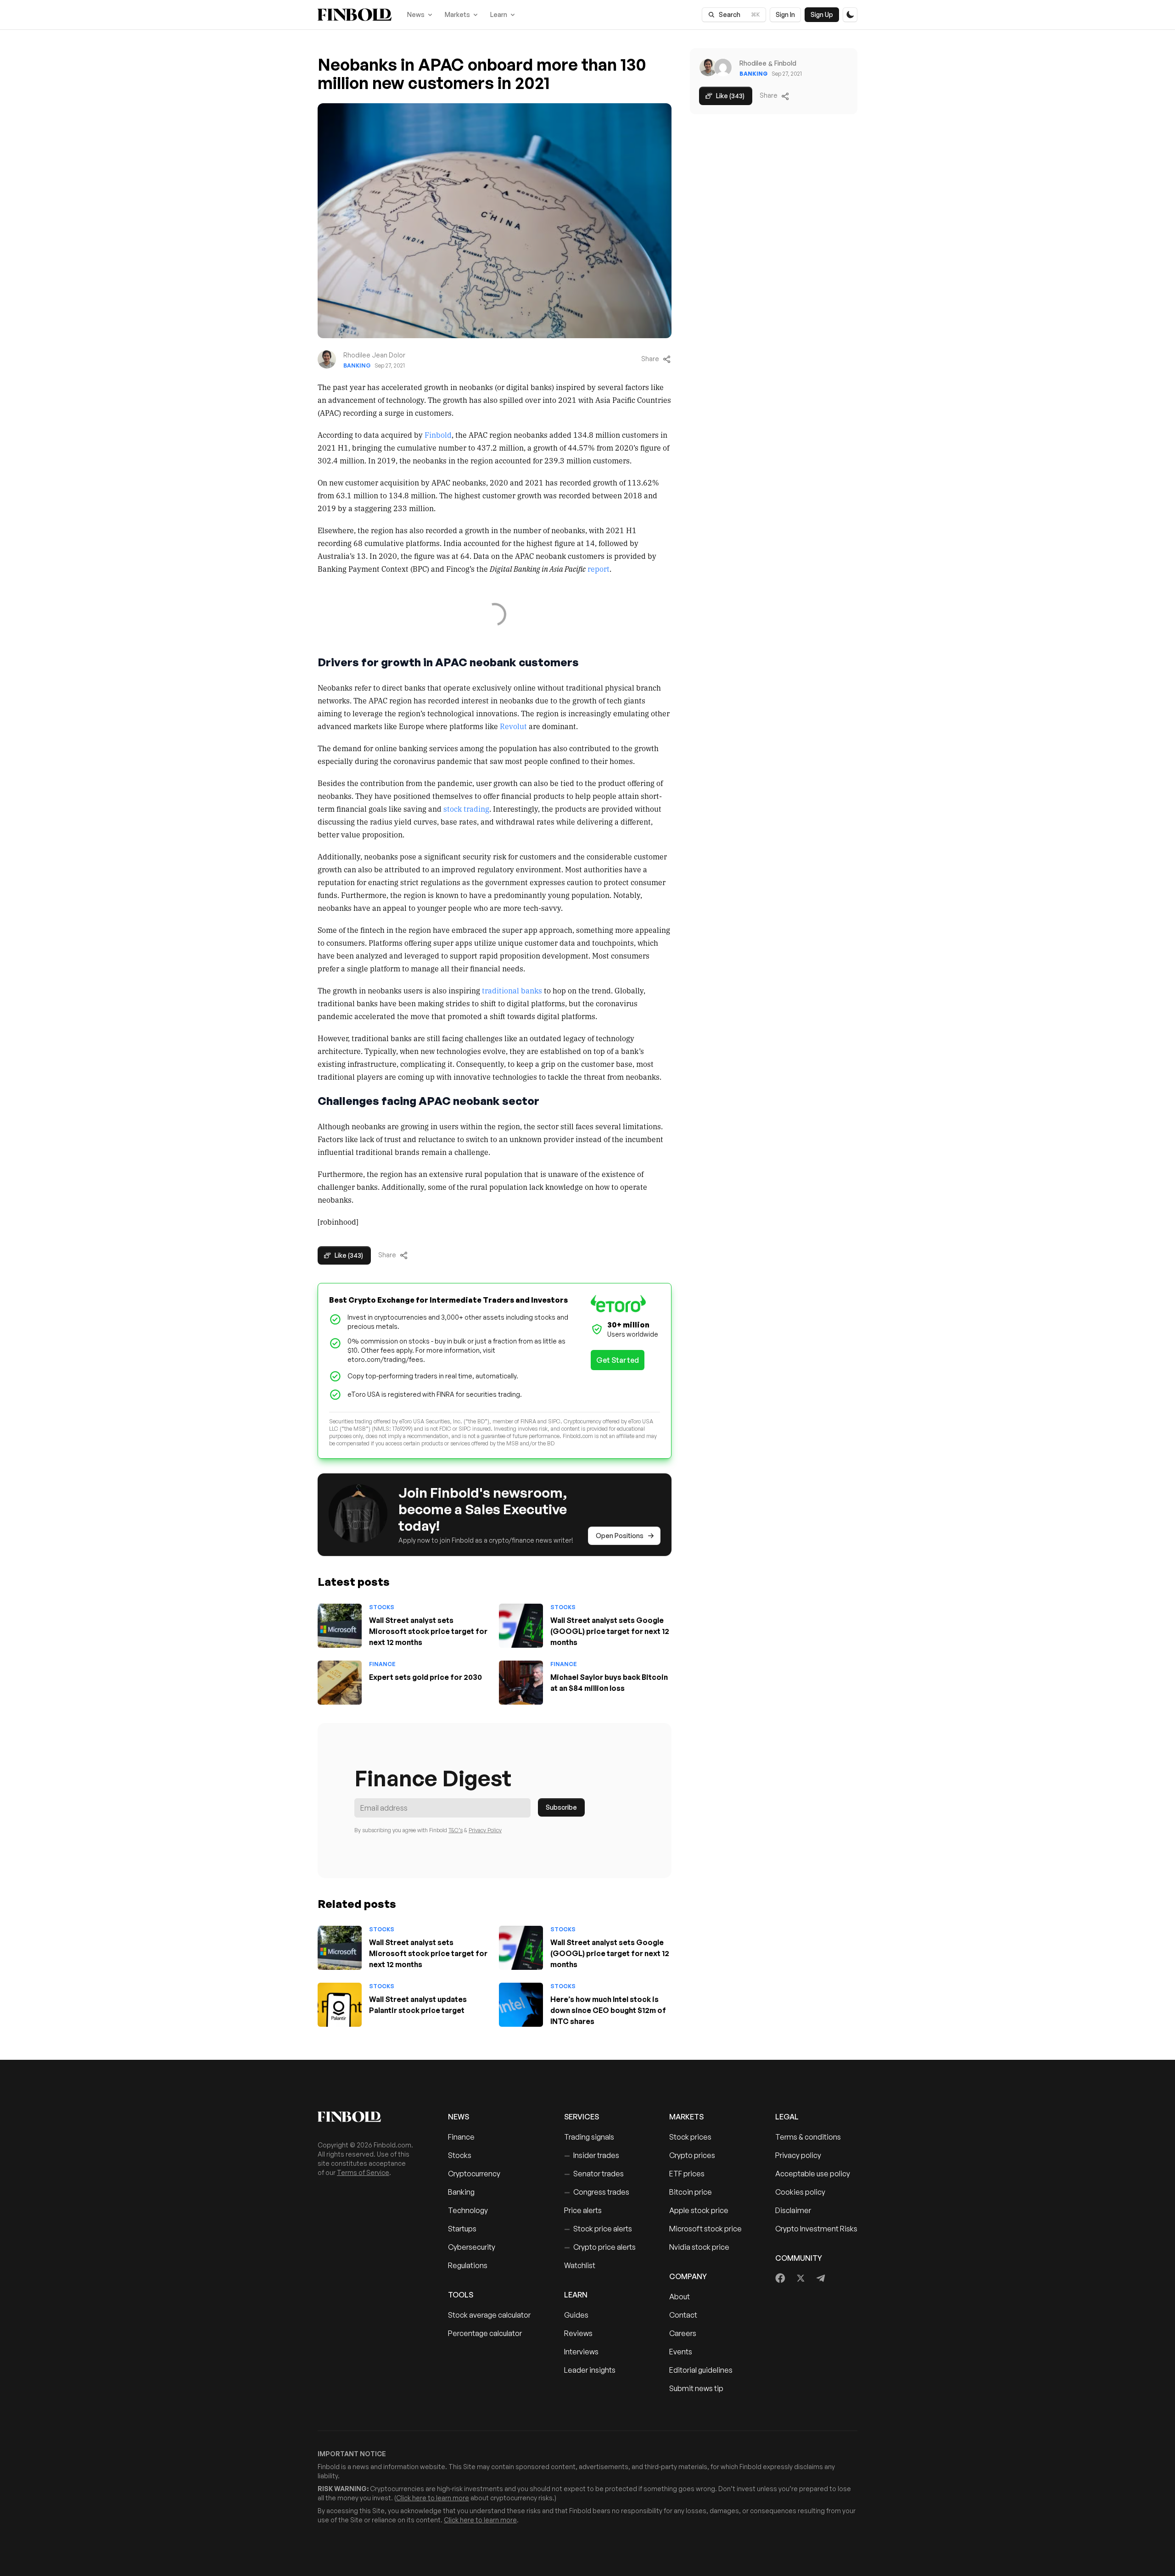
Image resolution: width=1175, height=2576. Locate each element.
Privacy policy (798, 2155)
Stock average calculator (489, 2315)
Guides (576, 2315)
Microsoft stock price (705, 2229)
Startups (462, 2229)
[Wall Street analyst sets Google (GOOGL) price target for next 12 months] (521, 1626)
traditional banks (512, 990)
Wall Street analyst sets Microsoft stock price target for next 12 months (428, 1631)
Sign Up (822, 14)
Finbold (438, 435)
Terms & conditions (808, 2137)
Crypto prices (692, 2155)
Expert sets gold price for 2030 (425, 1677)
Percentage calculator (485, 2333)
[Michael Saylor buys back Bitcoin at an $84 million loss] (521, 1683)
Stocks (382, 1607)
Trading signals (589, 2137)
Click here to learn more (433, 2498)
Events (681, 2352)
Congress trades (597, 2192)
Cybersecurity (472, 2247)
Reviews (578, 2333)
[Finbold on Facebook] (781, 2278)
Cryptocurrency (474, 2174)
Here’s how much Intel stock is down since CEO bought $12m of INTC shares (608, 2010)
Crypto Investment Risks (816, 2229)
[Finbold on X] (800, 2278)
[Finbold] (355, 15)
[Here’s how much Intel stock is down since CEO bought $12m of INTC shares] (521, 2005)
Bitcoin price (691, 2192)
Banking (357, 365)
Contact (683, 2315)
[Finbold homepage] (368, 2117)
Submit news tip (696, 2388)
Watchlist (580, 2265)
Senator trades (594, 2174)
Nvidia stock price (699, 2247)
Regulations (468, 2265)
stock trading (466, 808)
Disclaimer (793, 2210)
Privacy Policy (485, 1830)
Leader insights (590, 2370)
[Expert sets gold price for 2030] (340, 1683)
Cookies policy (800, 2192)
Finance (382, 1664)
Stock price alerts (598, 2229)
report (599, 569)
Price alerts (583, 2210)
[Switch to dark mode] (850, 15)
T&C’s (456, 1830)
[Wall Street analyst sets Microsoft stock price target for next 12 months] (340, 1626)
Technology (468, 2210)
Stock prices (690, 2137)
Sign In (785, 14)
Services (582, 2117)
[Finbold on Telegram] (821, 2278)
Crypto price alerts (600, 2247)
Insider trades (592, 2155)
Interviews (581, 2352)
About (680, 2297)
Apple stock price (699, 2210)
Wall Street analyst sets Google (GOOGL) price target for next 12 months (610, 1631)
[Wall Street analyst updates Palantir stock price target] (340, 2005)
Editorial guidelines (701, 2370)
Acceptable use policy (813, 2174)
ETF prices (687, 2174)
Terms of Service (363, 2172)
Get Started (618, 1360)
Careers (683, 2333)
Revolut (513, 726)
